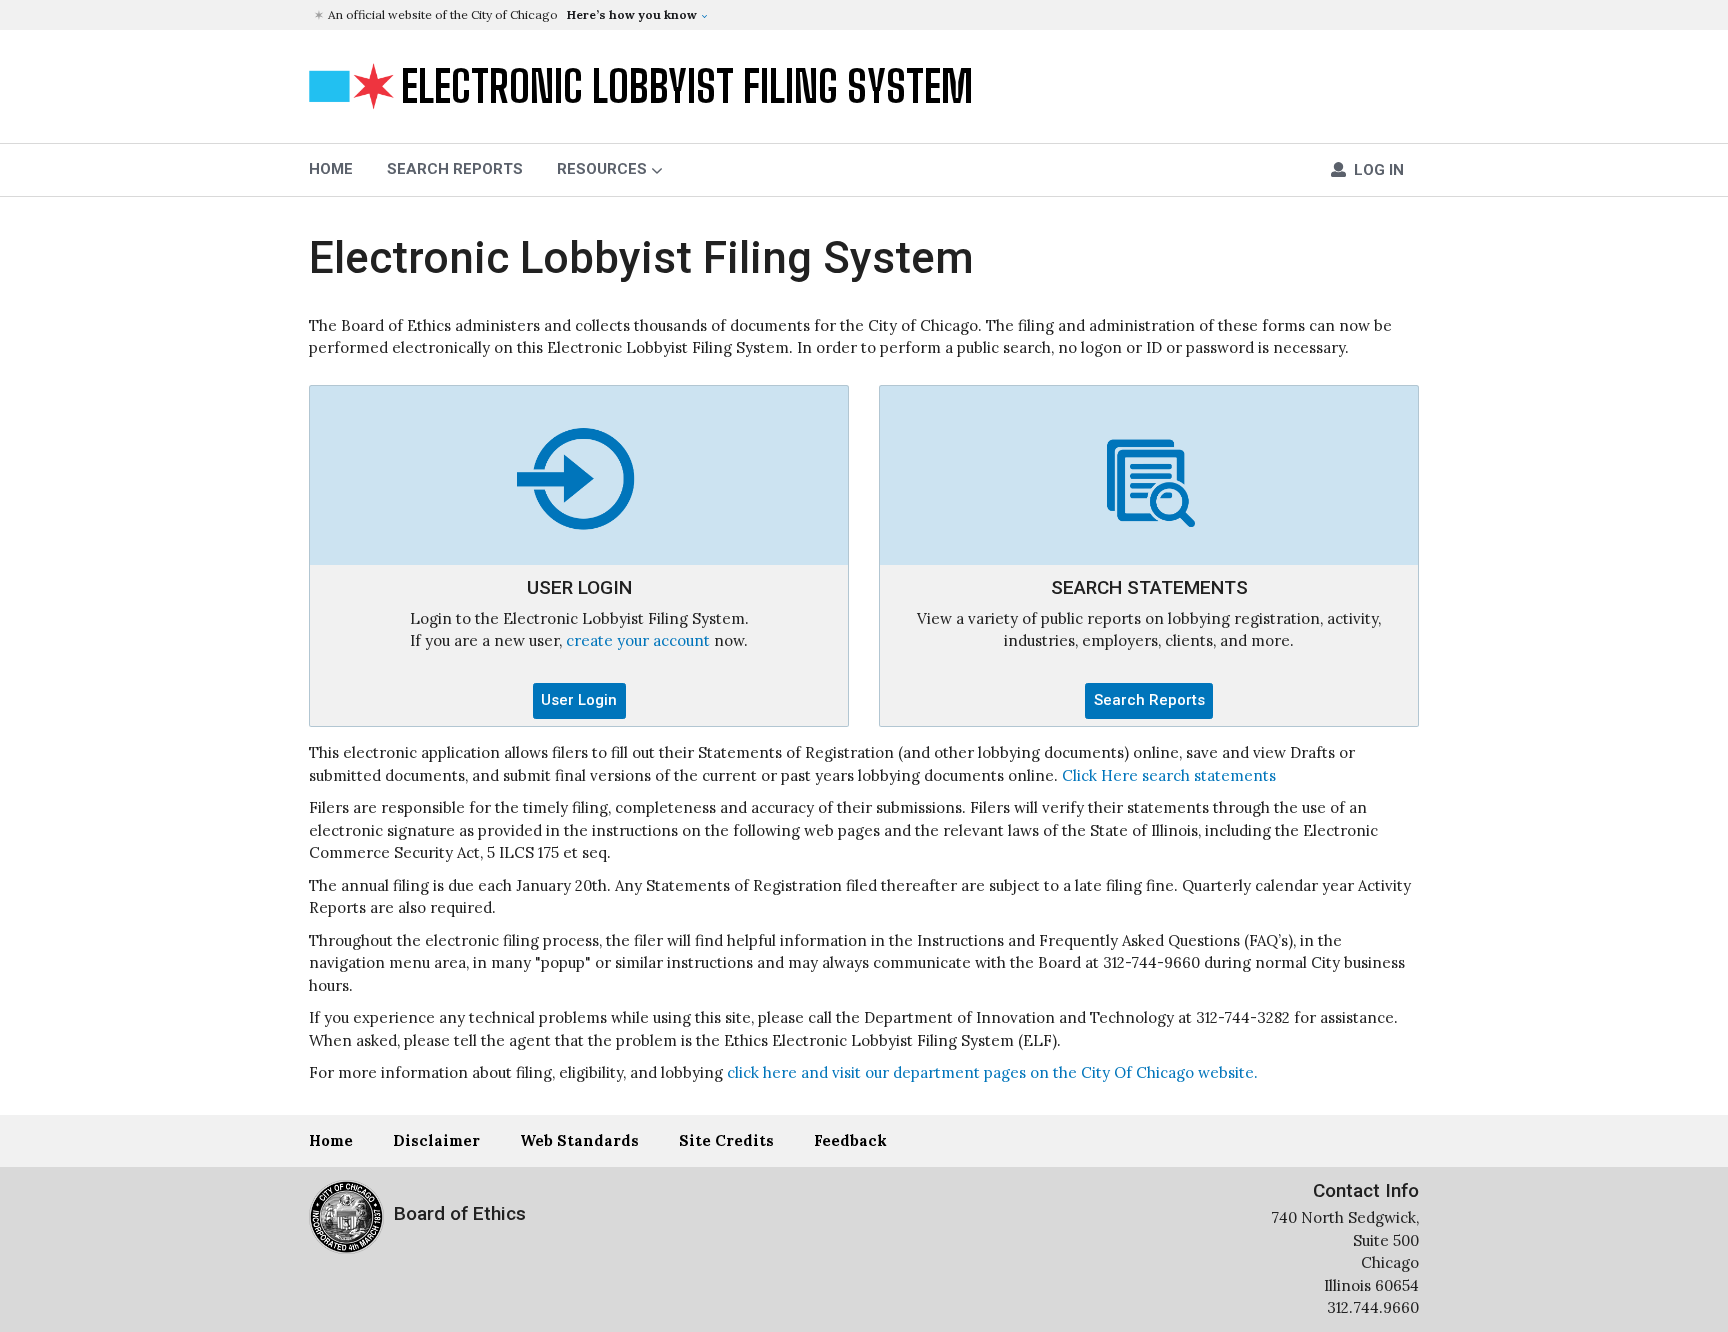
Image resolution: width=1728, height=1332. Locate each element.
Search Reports (455, 169)
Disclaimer (436, 1140)
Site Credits (726, 1140)
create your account (638, 640)
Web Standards (579, 1140)
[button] (866, 15)
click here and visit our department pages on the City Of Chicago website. (992, 1072)
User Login (579, 700)
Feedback (850, 1140)
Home (331, 1140)
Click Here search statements (1169, 775)
